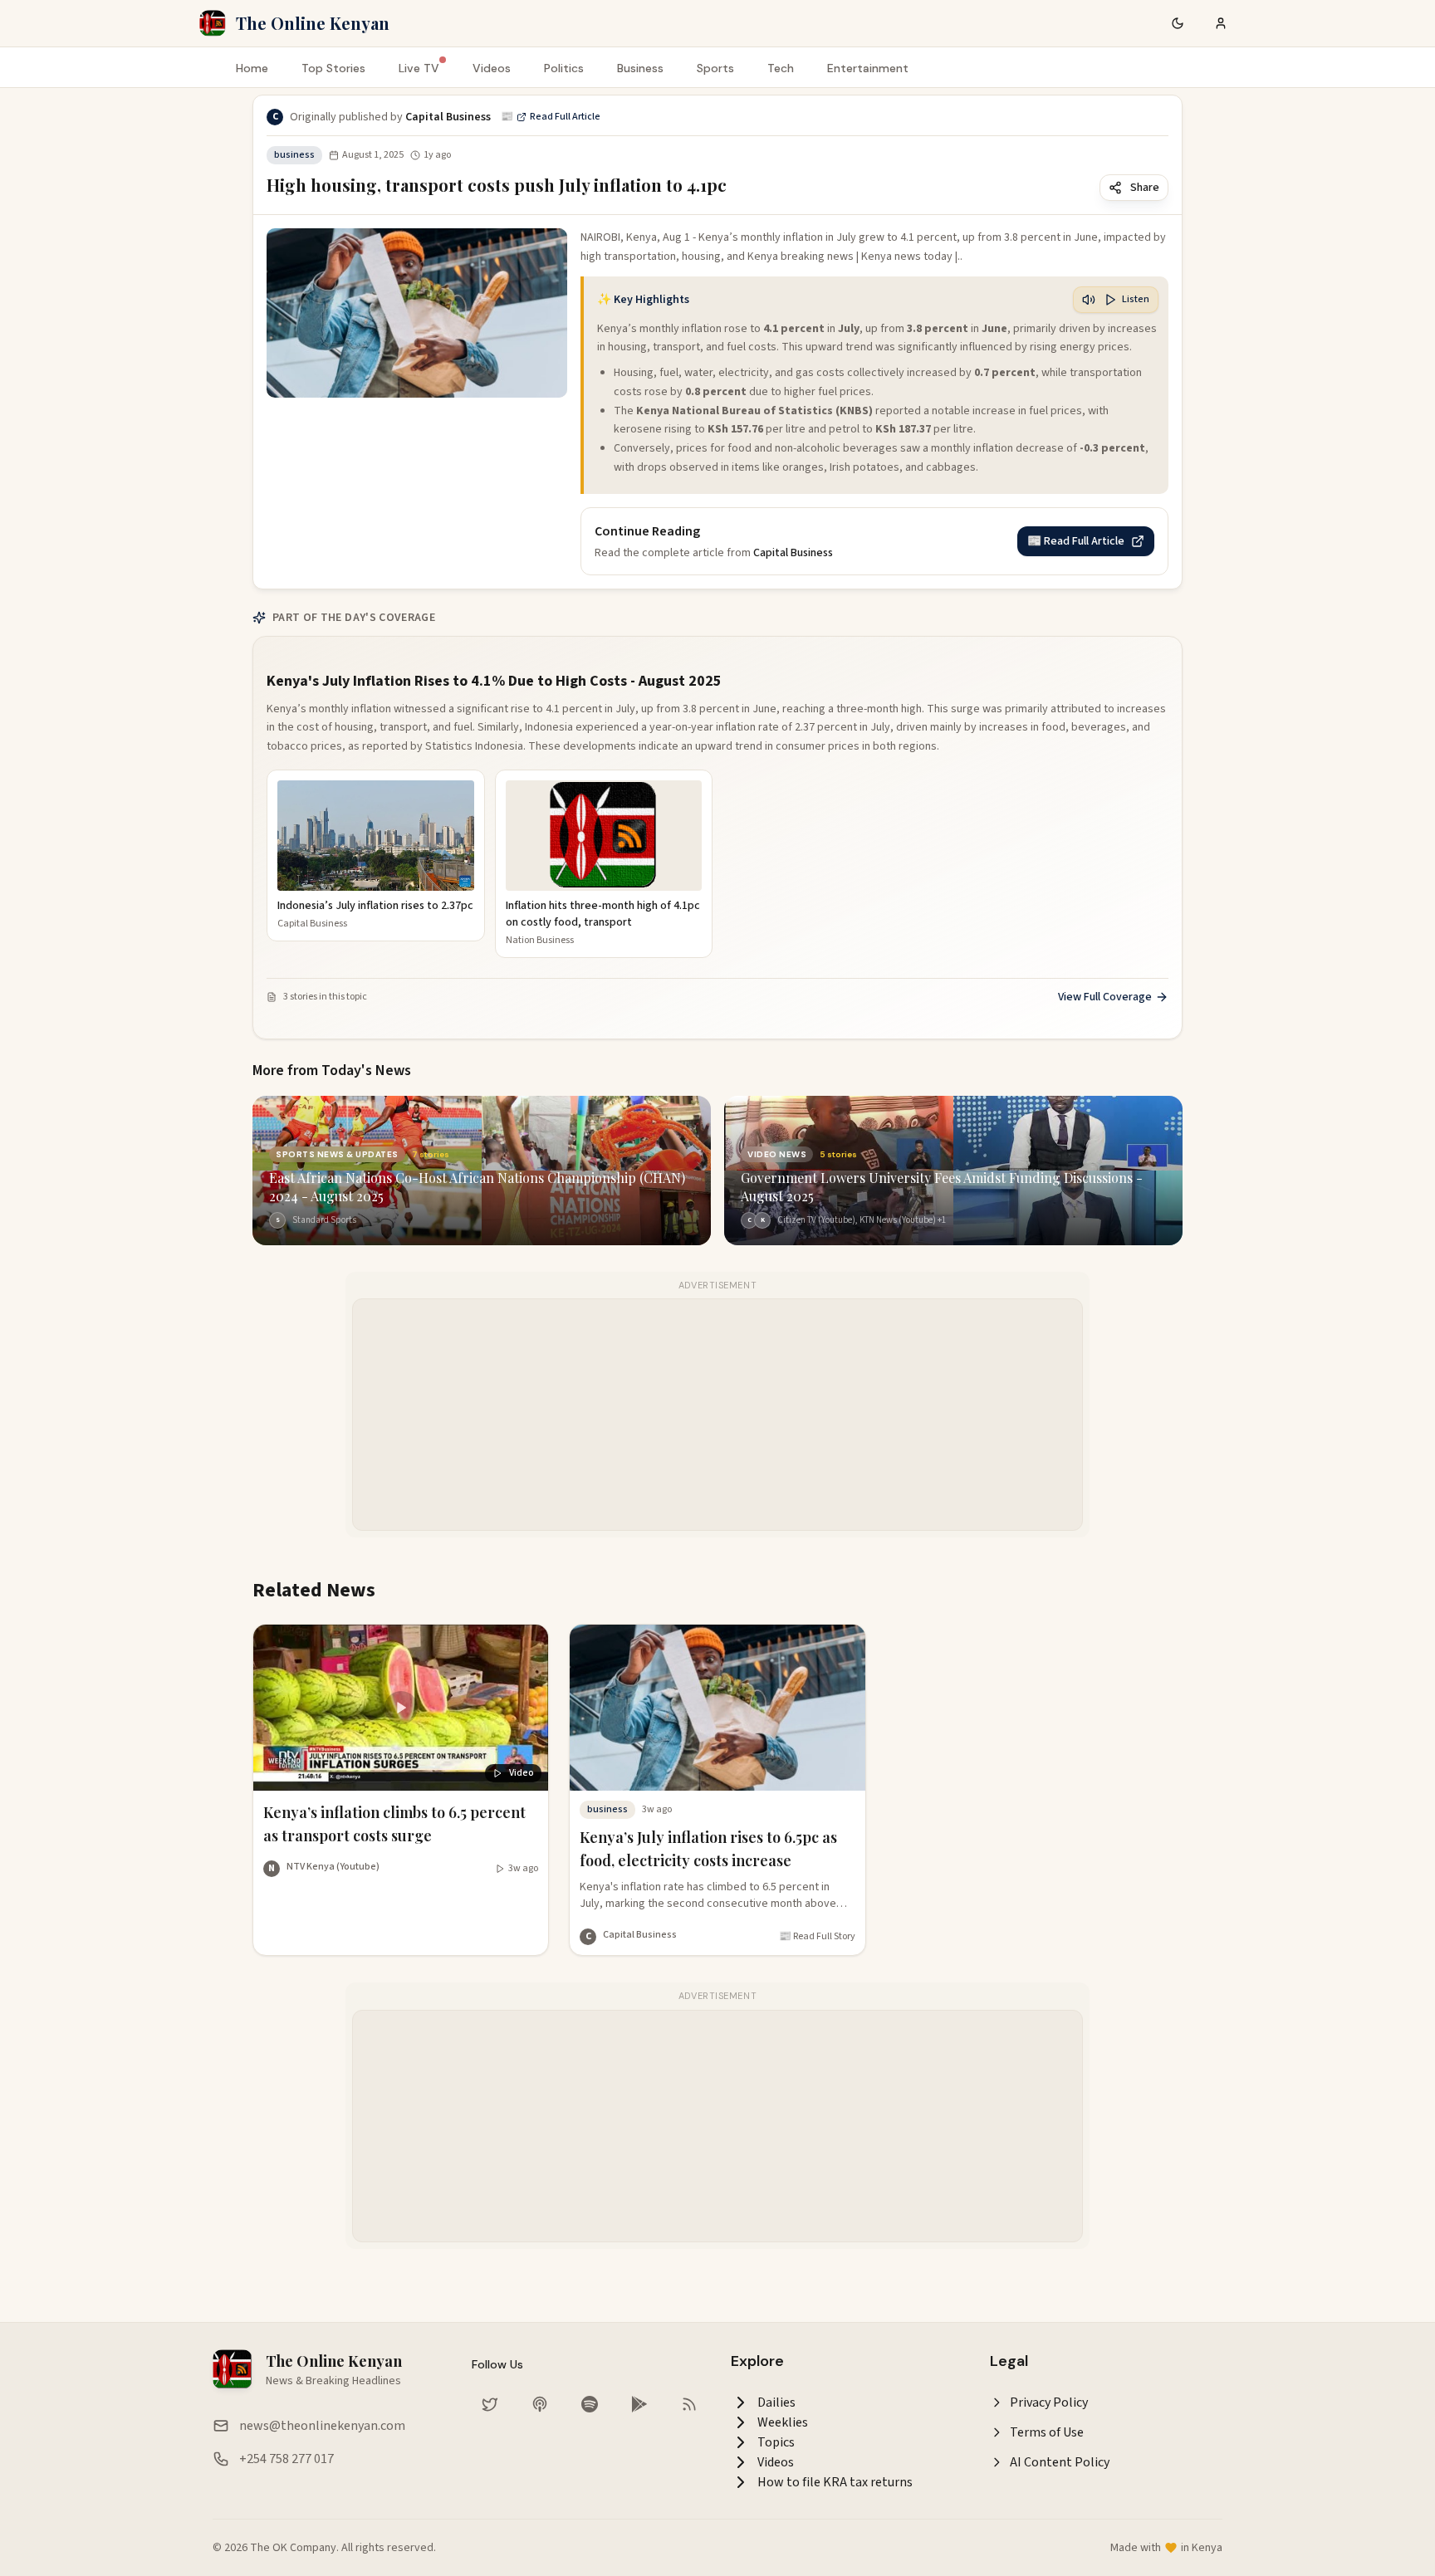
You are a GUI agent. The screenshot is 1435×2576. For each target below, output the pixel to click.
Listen (1136, 299)
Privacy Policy (1049, 2402)
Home (252, 68)
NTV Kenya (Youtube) (333, 1867)
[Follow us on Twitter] (490, 2404)
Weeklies (783, 2422)
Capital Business (640, 1935)
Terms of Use (1047, 2432)
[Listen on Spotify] (590, 2404)
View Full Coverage (1105, 997)
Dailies (776, 2402)
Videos (492, 68)
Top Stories (333, 68)
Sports (715, 68)
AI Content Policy (1060, 2462)
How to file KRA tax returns (835, 2482)
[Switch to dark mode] (1178, 23)
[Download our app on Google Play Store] (639, 2404)
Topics (776, 2442)
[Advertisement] (718, 1415)
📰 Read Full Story (817, 1937)
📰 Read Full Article (551, 117)
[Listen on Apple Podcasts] (540, 2404)
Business (640, 68)
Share (1145, 188)
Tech (781, 68)
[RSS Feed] (689, 2404)
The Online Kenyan (313, 23)
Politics (564, 68)
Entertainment (868, 68)
